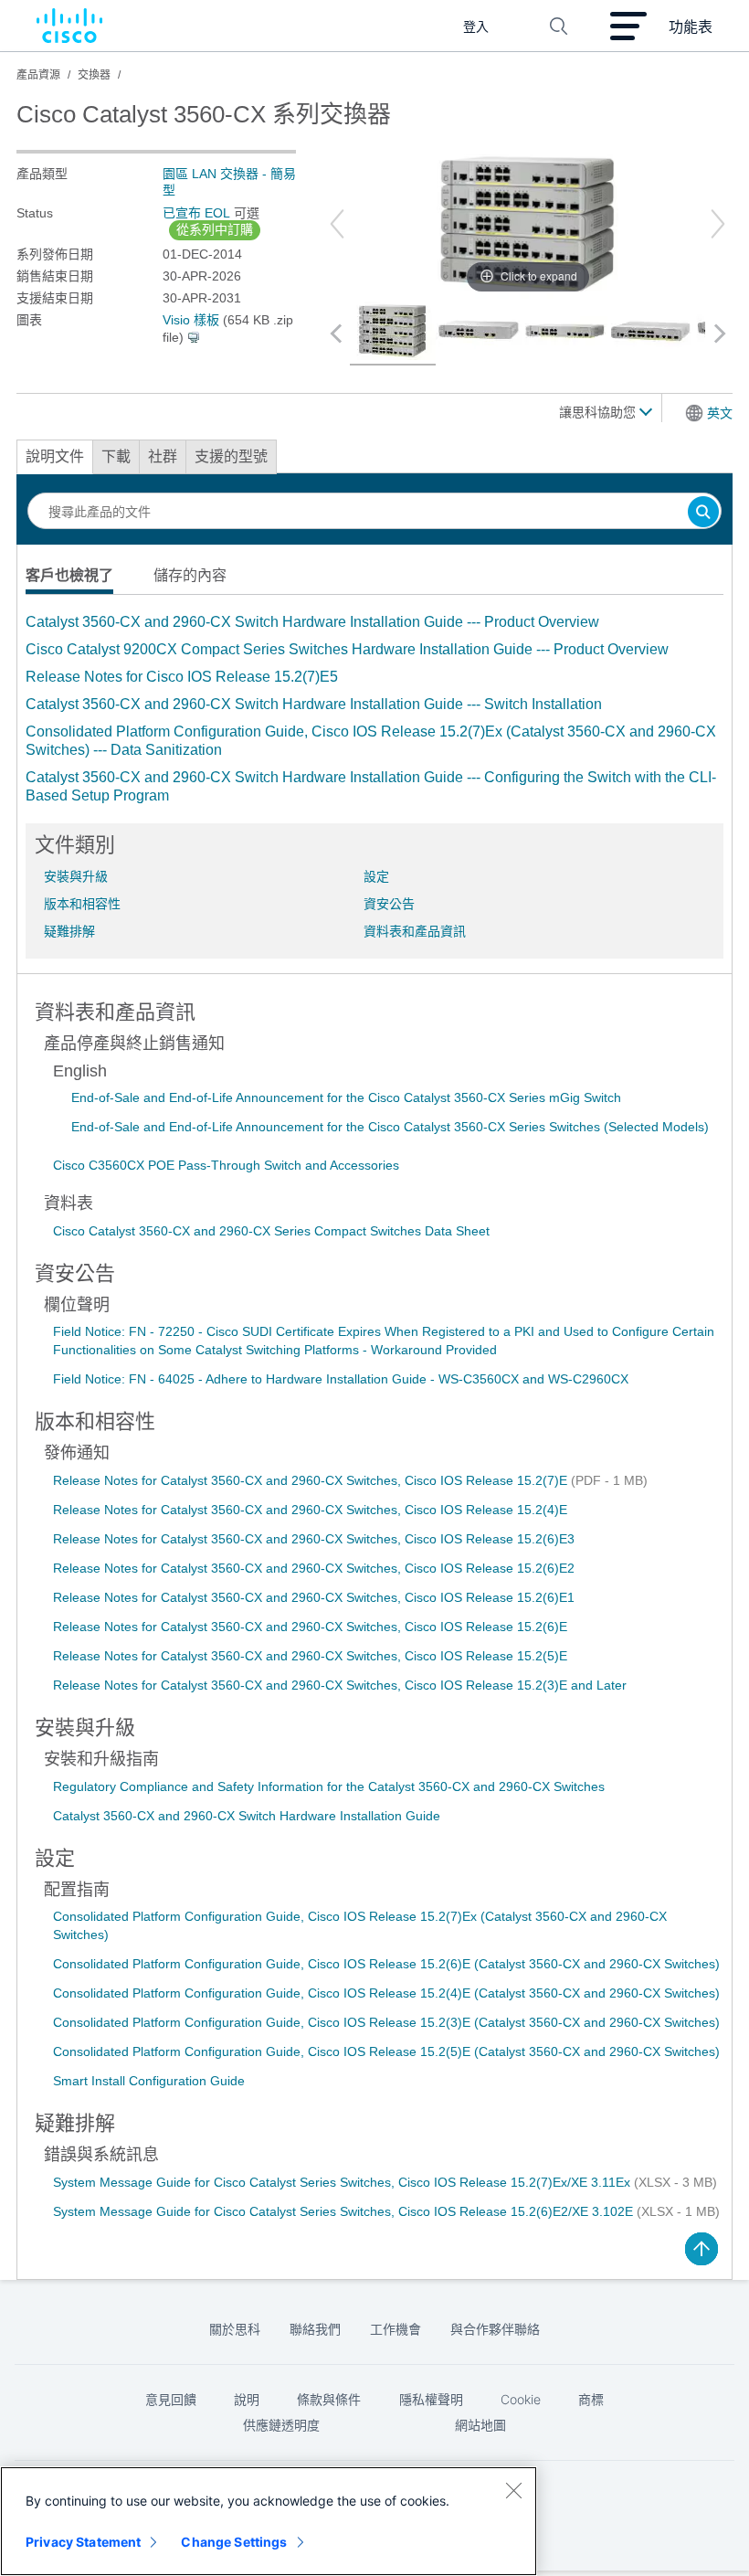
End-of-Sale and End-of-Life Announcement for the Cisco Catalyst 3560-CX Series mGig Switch (346, 1097)
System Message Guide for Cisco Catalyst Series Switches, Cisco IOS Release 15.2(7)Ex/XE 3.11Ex (343, 2182)
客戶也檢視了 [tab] (69, 575)
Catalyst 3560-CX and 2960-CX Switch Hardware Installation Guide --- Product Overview (312, 622)
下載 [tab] (116, 456)
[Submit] (703, 513)
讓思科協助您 (599, 412)
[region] (269, 2521)
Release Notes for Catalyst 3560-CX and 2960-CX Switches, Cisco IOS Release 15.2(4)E (310, 1510)
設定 (376, 876)
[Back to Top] (702, 2249)
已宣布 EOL (196, 213)
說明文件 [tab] (55, 456)
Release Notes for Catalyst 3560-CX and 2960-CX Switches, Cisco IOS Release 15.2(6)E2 (314, 1568)
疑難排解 (69, 931)
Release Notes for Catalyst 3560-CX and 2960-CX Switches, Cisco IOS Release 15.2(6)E (310, 1627)
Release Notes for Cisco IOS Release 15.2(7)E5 (182, 677)
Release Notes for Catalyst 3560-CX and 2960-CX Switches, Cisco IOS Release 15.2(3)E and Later (340, 1685)
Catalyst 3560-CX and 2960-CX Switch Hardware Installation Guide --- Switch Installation (314, 704)
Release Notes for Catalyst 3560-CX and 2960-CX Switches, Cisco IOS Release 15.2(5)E (310, 1656)
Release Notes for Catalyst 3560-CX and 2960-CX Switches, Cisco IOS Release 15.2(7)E (312, 1480)
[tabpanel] (374, 709)
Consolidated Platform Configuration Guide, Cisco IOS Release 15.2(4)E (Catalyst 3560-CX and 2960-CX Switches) (386, 1993)
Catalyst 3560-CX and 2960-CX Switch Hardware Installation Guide (247, 1816)
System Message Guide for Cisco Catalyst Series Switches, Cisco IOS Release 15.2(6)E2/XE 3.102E (345, 2211)
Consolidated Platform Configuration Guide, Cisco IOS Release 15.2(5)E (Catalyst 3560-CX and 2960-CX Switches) (386, 2051)
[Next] (718, 224)
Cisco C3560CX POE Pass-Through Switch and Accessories (226, 1165)
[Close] (513, 2490)
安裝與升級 (76, 876)
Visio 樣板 (191, 320)
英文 (720, 413)
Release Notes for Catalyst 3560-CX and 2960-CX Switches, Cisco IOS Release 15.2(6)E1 (314, 1597)
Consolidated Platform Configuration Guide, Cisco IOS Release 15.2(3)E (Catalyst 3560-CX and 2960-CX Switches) (386, 2022)
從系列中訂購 (215, 229)
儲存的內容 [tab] (190, 575)
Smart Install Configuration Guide (149, 2081)
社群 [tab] (163, 456)
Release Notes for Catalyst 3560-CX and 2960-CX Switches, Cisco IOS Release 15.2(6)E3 (314, 1539)
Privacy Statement (83, 2542)
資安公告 (389, 904)
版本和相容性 (82, 904)
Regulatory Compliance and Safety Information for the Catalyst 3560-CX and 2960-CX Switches (329, 1786)
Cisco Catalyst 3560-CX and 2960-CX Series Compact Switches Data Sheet (271, 1231)
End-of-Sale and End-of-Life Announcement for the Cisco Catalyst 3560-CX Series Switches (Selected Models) (390, 1127)
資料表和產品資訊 (415, 931)
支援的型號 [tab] (231, 456)
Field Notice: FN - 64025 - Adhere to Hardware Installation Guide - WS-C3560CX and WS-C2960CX (341, 1379)
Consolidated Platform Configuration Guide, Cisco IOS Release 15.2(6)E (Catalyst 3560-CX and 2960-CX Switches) (386, 1964)
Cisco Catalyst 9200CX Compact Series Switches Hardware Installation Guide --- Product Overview (347, 649)
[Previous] (337, 224)
